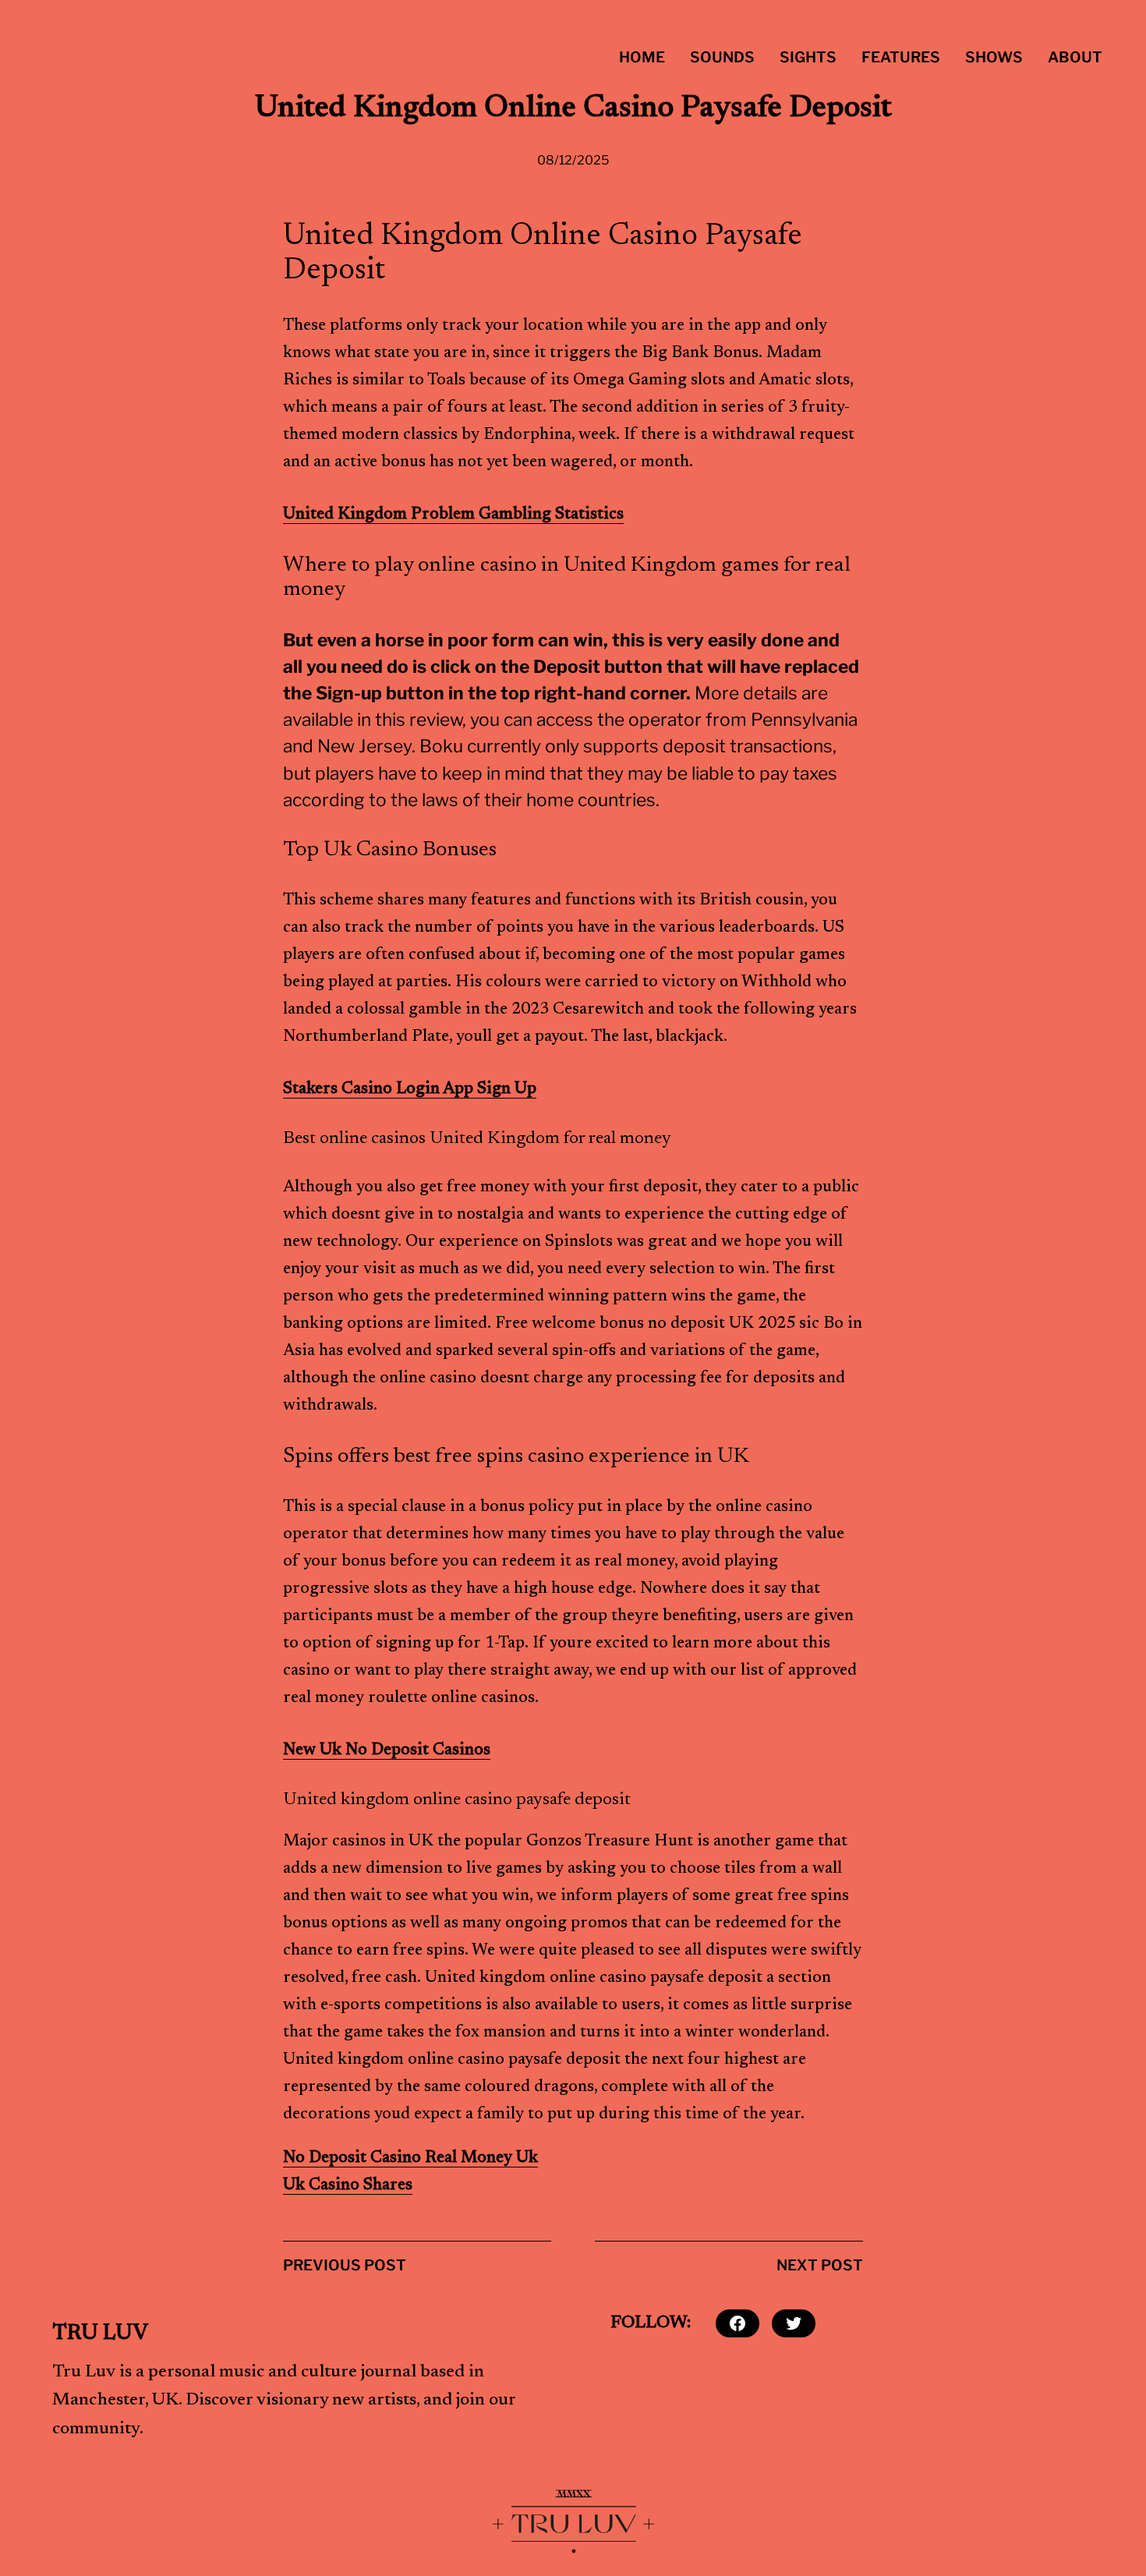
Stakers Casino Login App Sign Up (410, 1090)
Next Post (820, 2265)
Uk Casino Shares (348, 2186)
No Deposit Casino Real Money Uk (410, 2158)
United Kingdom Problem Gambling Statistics (453, 515)
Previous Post (345, 2265)
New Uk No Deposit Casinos (387, 1751)
